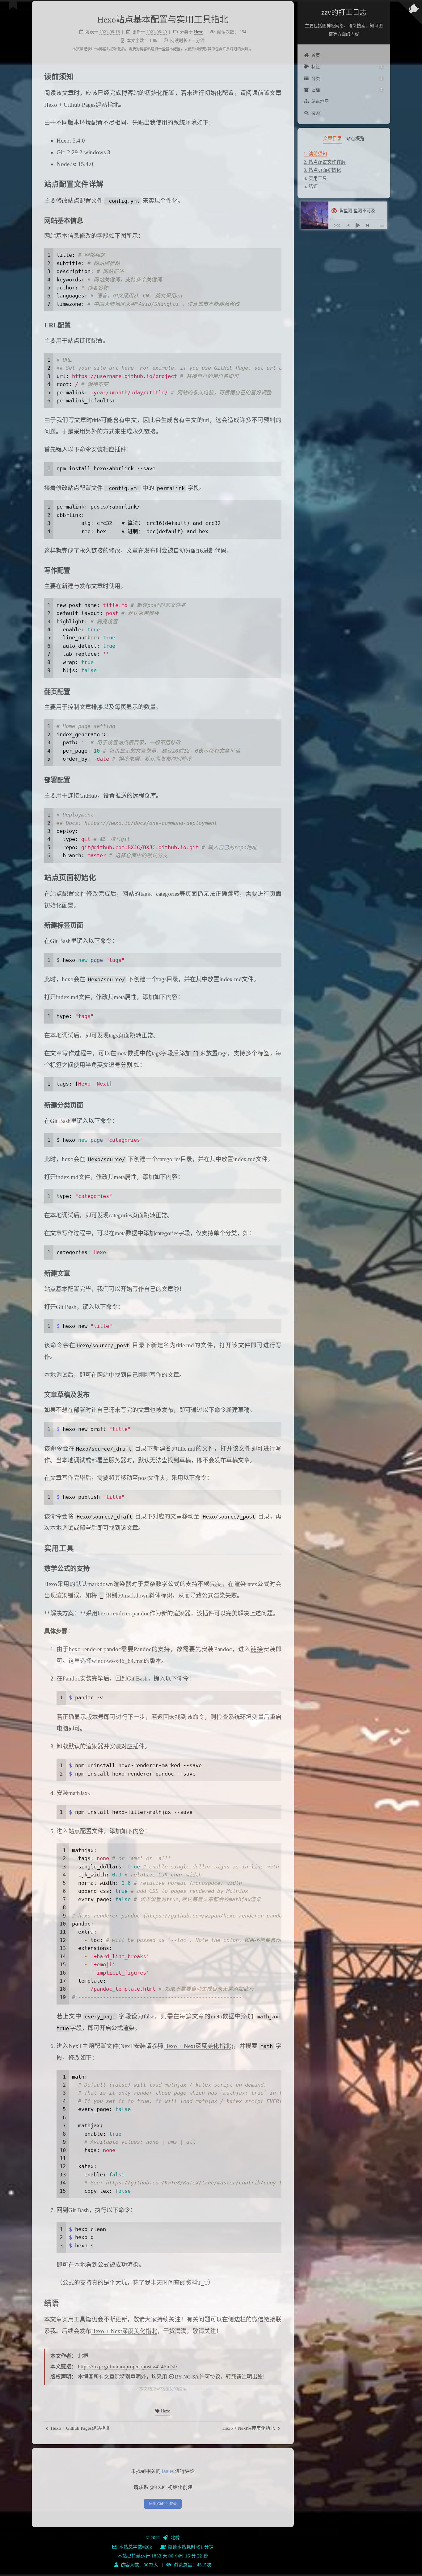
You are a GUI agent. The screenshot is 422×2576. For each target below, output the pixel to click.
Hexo (165, 2411)
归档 (347, 90)
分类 (347, 78)
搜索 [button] (316, 113)
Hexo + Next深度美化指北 (198, 2046)
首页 (316, 55)
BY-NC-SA (187, 2377)
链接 (257, 1649)
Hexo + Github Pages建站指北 (82, 105)
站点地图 (320, 101)
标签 (347, 67)
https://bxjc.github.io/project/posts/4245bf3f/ (128, 2367)
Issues (168, 2471)
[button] (344, 195)
